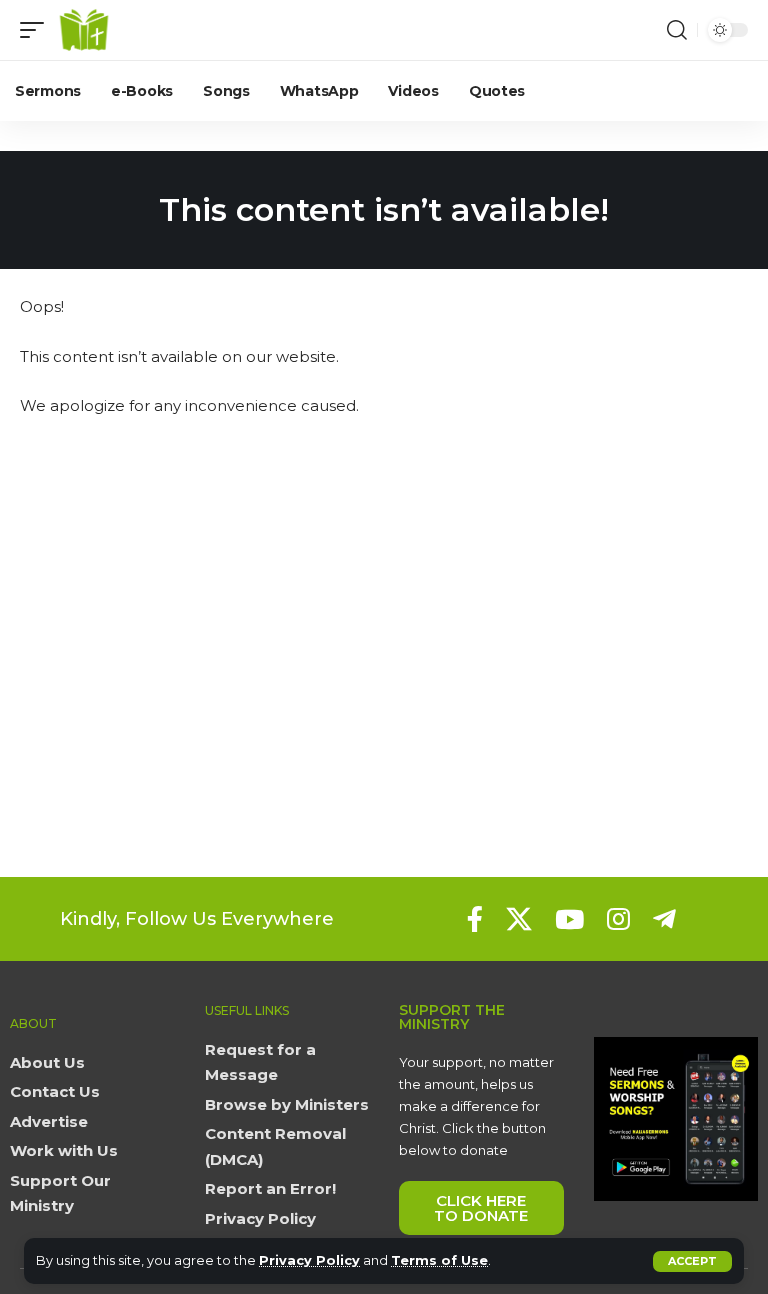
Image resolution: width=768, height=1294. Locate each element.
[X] (519, 919)
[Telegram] (664, 919)
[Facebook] (475, 919)
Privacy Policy (309, 1260)
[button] (692, 1261)
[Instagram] (618, 919)
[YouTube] (569, 919)
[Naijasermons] (84, 30)
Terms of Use (439, 1260)
